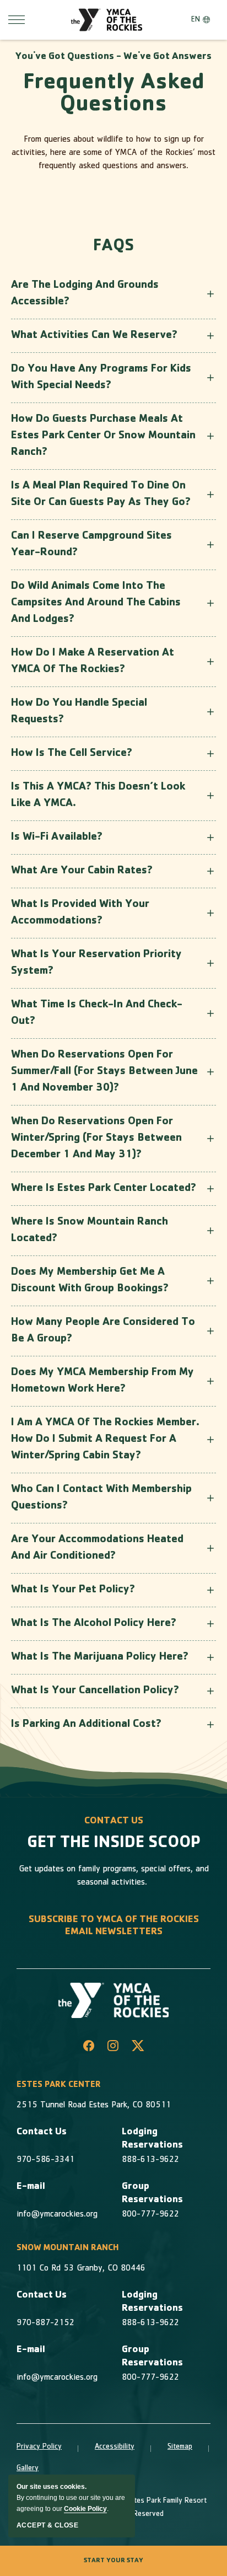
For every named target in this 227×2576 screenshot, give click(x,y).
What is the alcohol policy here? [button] (94, 1624)
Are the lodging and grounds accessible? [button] (85, 294)
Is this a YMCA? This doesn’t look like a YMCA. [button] (98, 796)
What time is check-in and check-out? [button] (97, 1013)
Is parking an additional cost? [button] (86, 1725)
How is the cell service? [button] (72, 754)
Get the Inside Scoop (114, 1844)
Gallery (28, 2468)
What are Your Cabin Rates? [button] (82, 871)
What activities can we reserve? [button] (94, 336)
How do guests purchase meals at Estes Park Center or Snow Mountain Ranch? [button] (103, 436)
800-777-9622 (150, 2215)
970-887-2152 (45, 2323)
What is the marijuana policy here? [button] (100, 1657)
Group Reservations (152, 2194)
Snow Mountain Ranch (68, 2248)
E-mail (31, 2187)
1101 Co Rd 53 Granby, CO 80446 (81, 2269)
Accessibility (115, 2447)
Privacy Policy (39, 2447)
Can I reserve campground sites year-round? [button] (91, 545)
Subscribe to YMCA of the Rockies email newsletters (114, 1926)
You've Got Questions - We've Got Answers (113, 57)
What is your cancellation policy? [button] (95, 1691)
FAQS (113, 247)
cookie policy (85, 2509)
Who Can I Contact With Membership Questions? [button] (101, 1498)
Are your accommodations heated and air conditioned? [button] (97, 1548)
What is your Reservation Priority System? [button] (96, 963)
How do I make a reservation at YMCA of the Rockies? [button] (93, 662)
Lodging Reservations (152, 2139)
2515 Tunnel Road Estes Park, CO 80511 (94, 2106)
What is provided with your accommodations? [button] (80, 913)
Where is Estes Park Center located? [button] (104, 1189)
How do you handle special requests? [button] (79, 712)
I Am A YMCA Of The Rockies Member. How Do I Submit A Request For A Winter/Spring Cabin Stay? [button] (105, 1440)
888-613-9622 (150, 2160)
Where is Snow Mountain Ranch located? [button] (90, 1231)
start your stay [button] (113, 2561)
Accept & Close (47, 2525)
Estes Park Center (59, 2085)
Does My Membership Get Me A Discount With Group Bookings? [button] (90, 1281)
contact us (114, 1822)
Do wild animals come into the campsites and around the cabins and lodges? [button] (96, 603)
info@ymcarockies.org (57, 2215)
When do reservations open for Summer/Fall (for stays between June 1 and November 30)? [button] (104, 1072)
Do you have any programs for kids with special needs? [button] (101, 378)
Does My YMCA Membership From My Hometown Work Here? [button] (102, 1381)
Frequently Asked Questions (114, 95)
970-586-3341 (45, 2160)
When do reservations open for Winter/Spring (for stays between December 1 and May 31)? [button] (96, 1139)
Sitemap (180, 2447)
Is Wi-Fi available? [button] (57, 838)
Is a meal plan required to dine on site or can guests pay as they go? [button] (101, 495)
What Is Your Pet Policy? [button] (73, 1590)
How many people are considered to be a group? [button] (103, 1331)
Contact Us (42, 2133)
